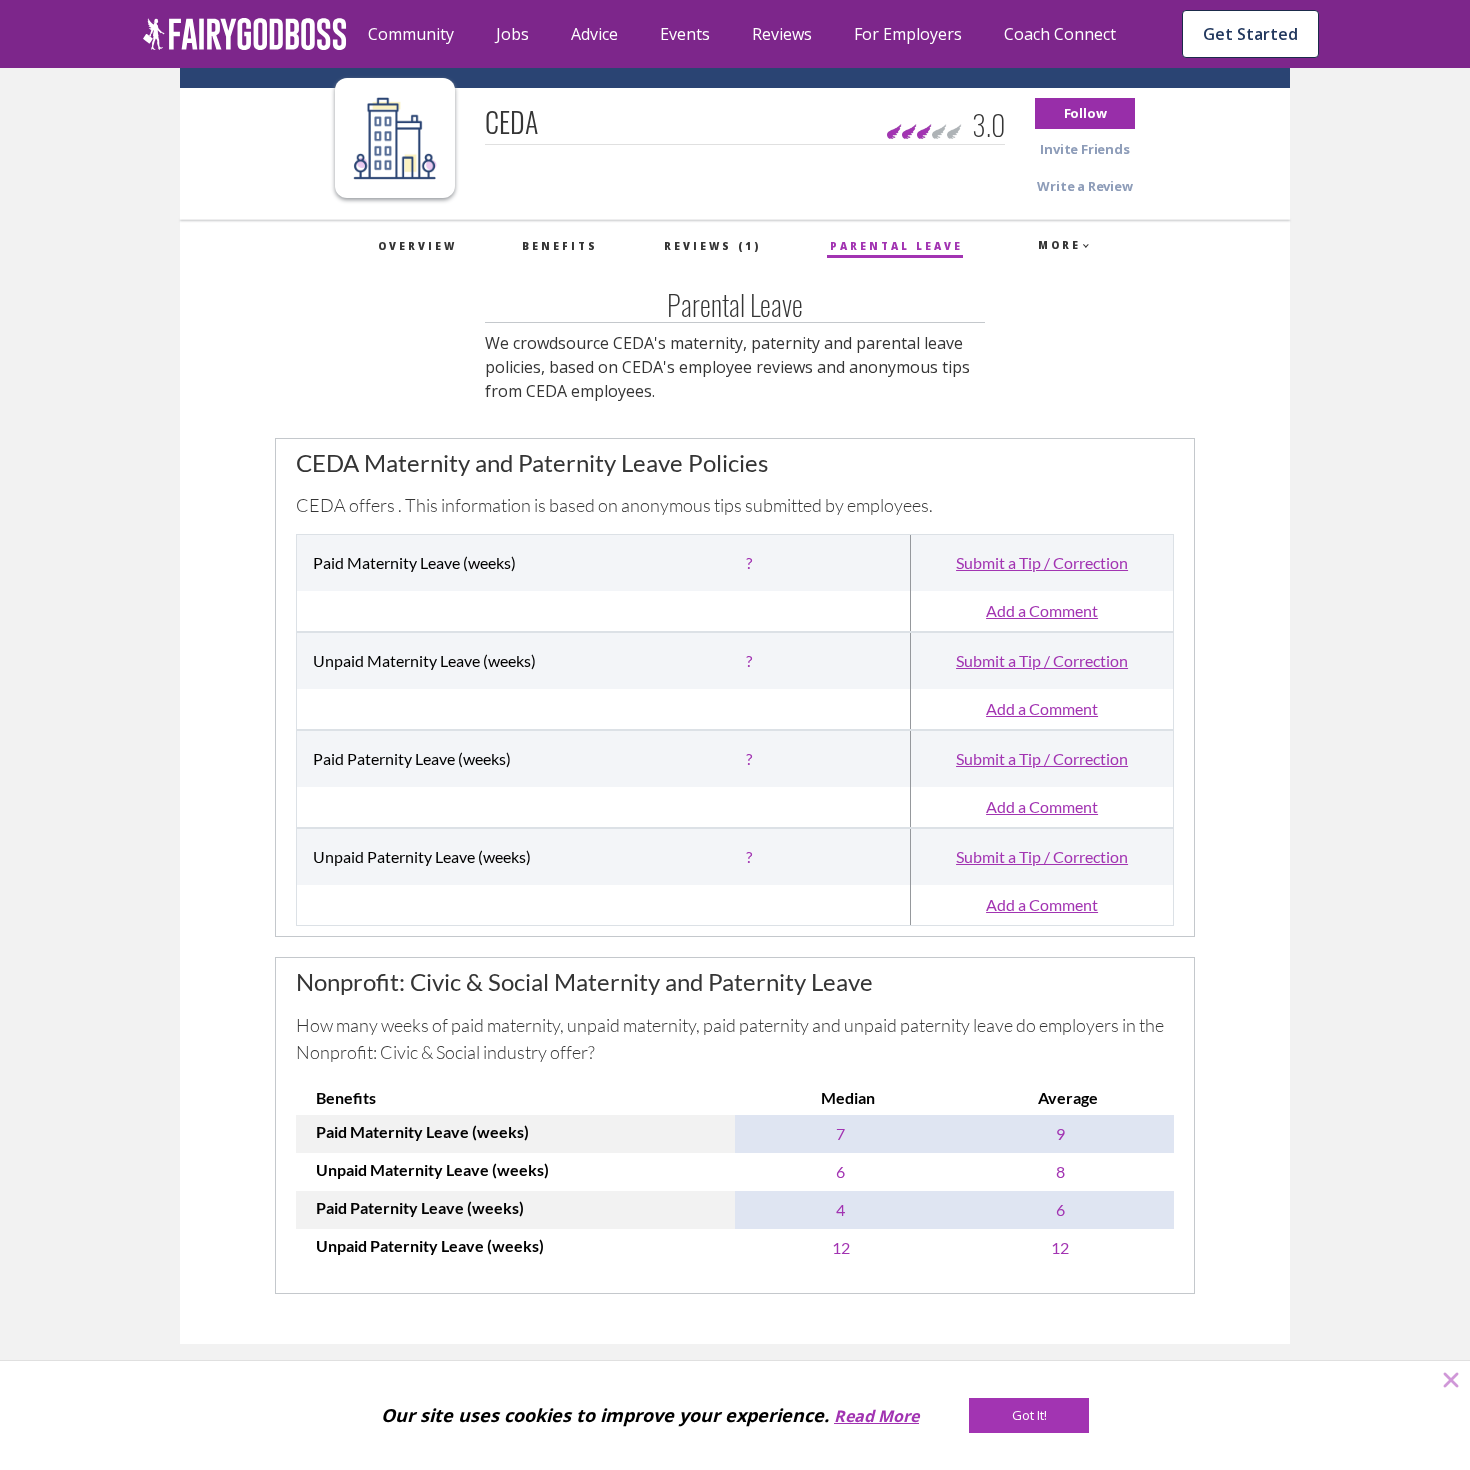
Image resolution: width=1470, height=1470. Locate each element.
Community (411, 34)
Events (685, 34)
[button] (1085, 113)
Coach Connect (1060, 34)
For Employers (908, 34)
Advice (594, 34)
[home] (245, 34)
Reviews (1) (712, 246)
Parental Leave (896, 246)
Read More (876, 1416)
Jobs (512, 34)
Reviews (782, 34)
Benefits (560, 246)
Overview (417, 246)
